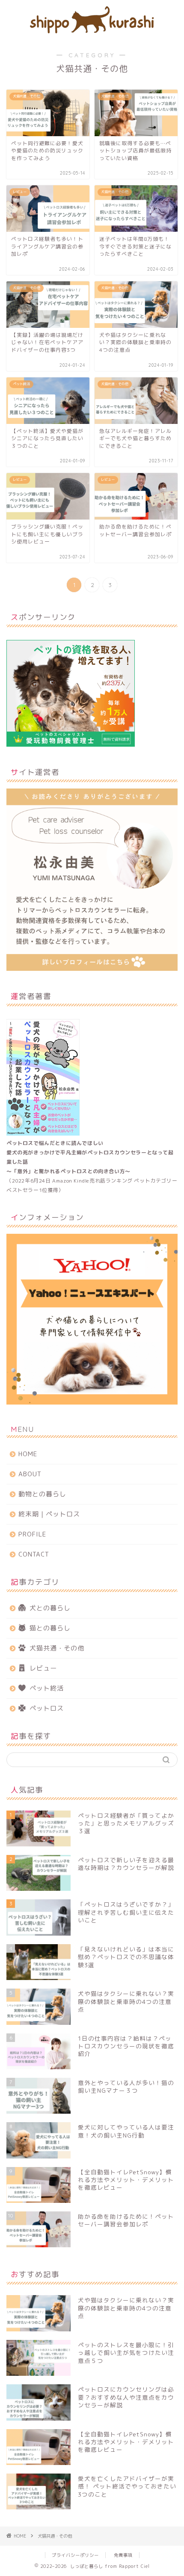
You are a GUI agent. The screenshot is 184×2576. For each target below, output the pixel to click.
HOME (28, 1454)
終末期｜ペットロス (49, 1514)
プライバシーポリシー (75, 2555)
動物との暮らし (42, 1494)
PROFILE (32, 1534)
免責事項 (123, 2555)
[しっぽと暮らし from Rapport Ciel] (92, 31)
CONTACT (34, 1554)
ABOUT (30, 1474)
